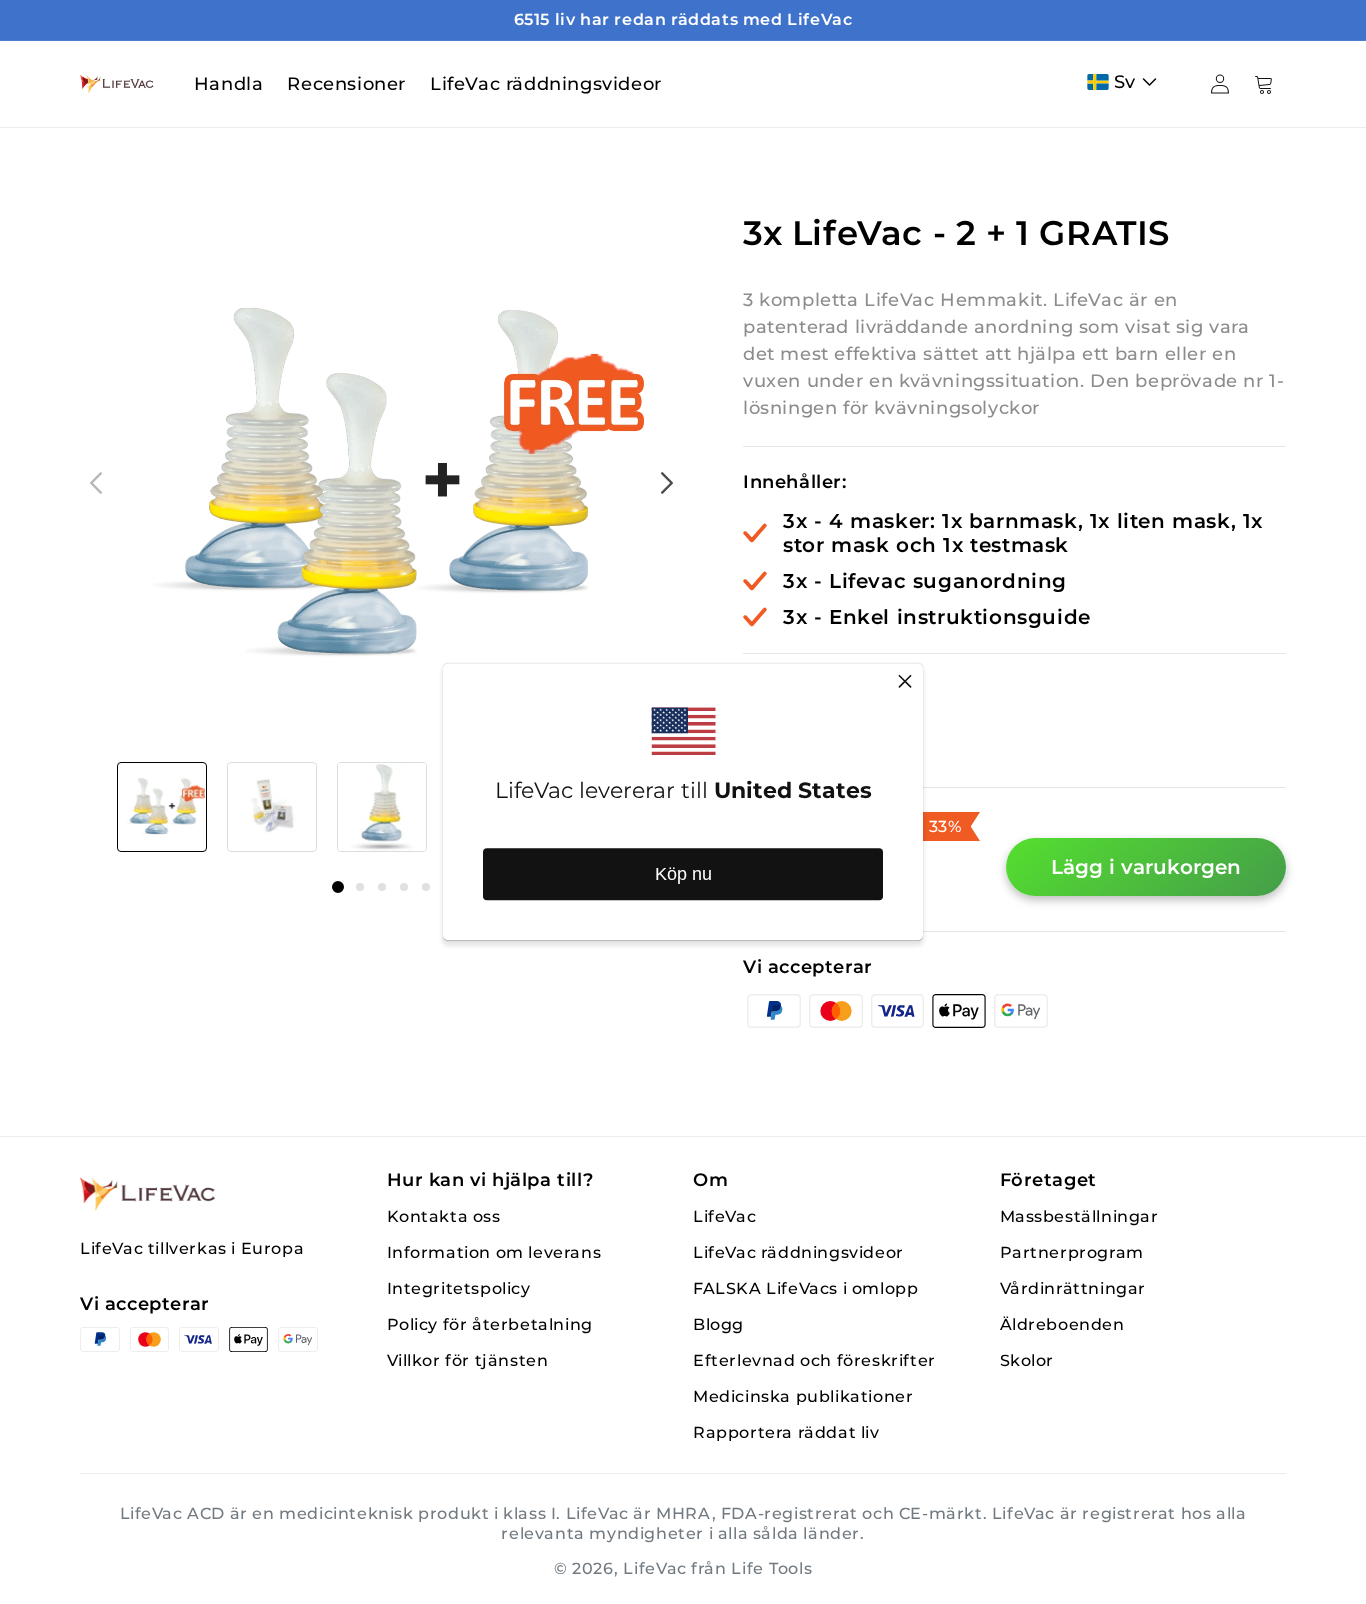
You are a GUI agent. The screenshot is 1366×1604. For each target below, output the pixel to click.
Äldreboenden (1062, 1324)
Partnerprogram (1072, 1252)
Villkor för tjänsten (468, 1360)
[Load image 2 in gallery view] (272, 807)
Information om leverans (494, 1252)
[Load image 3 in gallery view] (382, 807)
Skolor (1027, 1360)
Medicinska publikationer (803, 1396)
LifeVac (724, 1216)
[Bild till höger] (667, 483)
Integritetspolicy (459, 1288)
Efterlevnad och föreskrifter (814, 1360)
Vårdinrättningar (1073, 1288)
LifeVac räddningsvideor (798, 1252)
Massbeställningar (1079, 1216)
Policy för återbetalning (490, 1324)
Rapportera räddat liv (786, 1432)
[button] (1126, 82)
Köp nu (683, 874)
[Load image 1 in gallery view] (162, 807)
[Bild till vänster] (96, 483)
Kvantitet (787, 689)
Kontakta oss (444, 1216)
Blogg (718, 1324)
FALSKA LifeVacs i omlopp (805, 1288)
